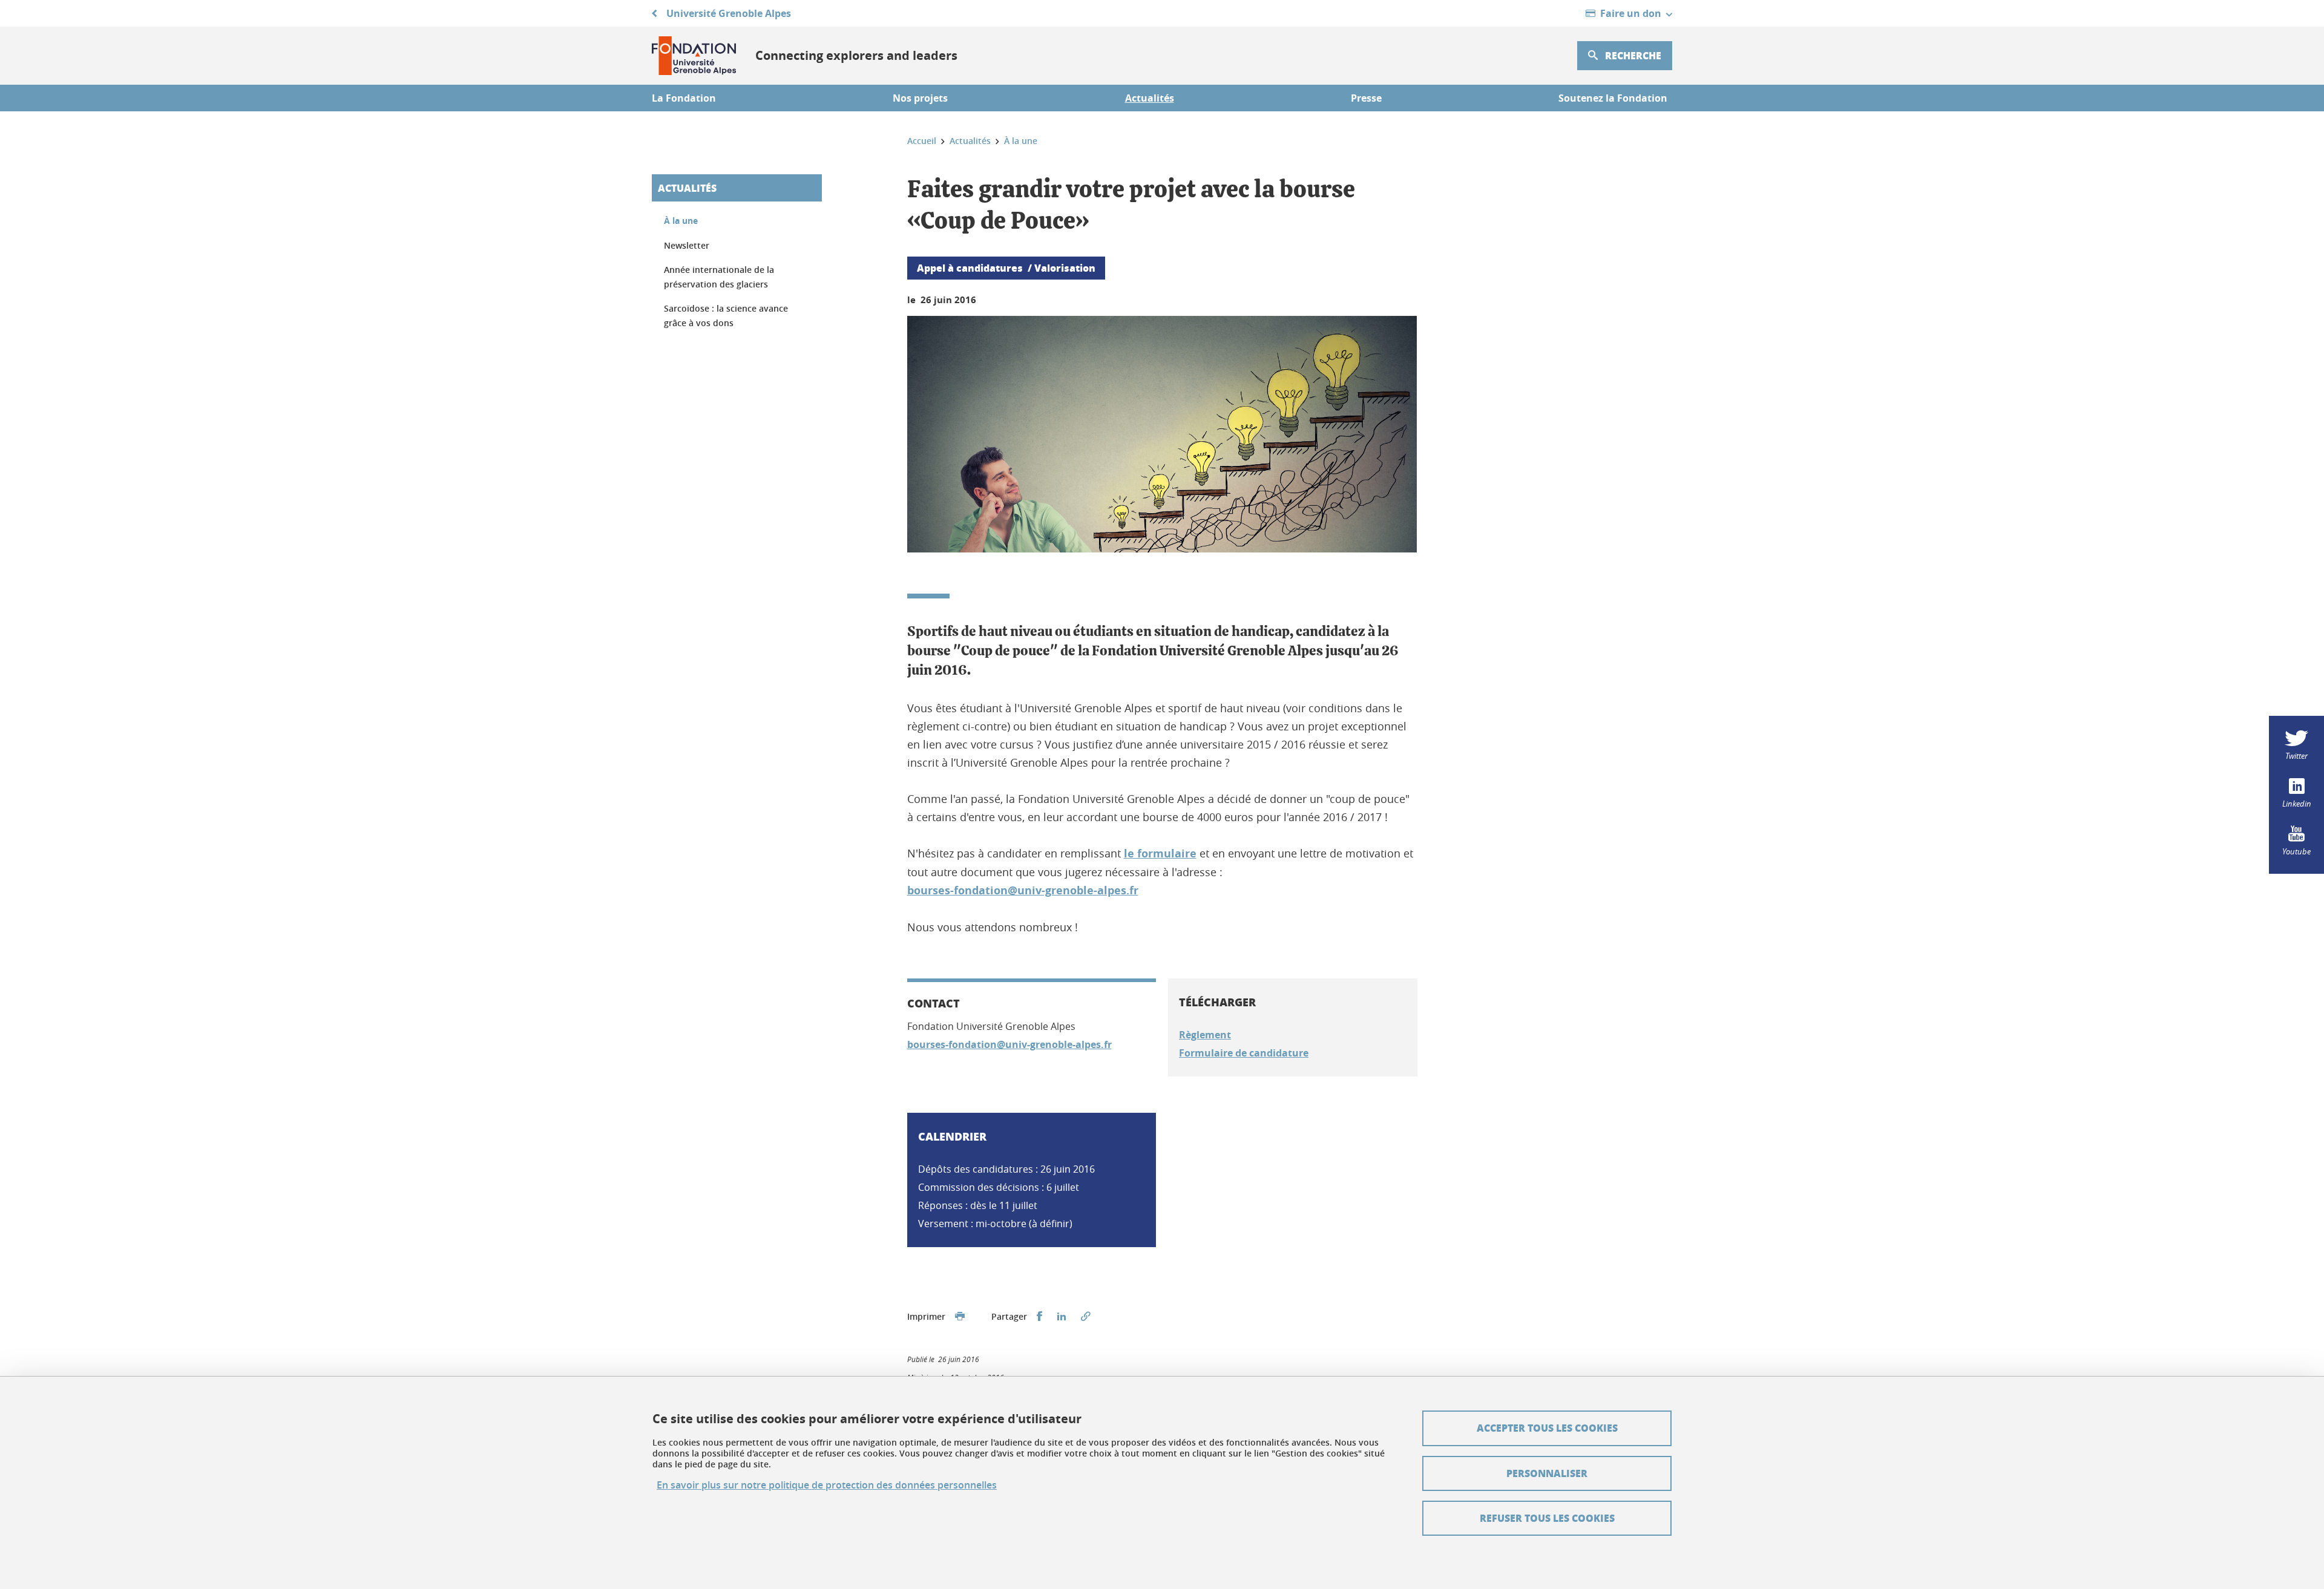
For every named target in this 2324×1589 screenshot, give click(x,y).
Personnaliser (1547, 1473)
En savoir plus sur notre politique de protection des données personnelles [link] (827, 1485)
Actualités (687, 188)
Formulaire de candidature (1244, 1053)
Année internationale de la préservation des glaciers (719, 277)
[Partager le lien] (1086, 1317)
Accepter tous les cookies (1547, 1428)
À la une (681, 221)
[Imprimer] (960, 1317)
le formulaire (1160, 853)
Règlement (1205, 1035)
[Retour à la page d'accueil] (694, 56)
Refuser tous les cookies (1547, 1518)
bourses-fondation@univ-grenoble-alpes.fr (1023, 890)
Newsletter (687, 245)
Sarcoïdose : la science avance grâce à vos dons (726, 316)
